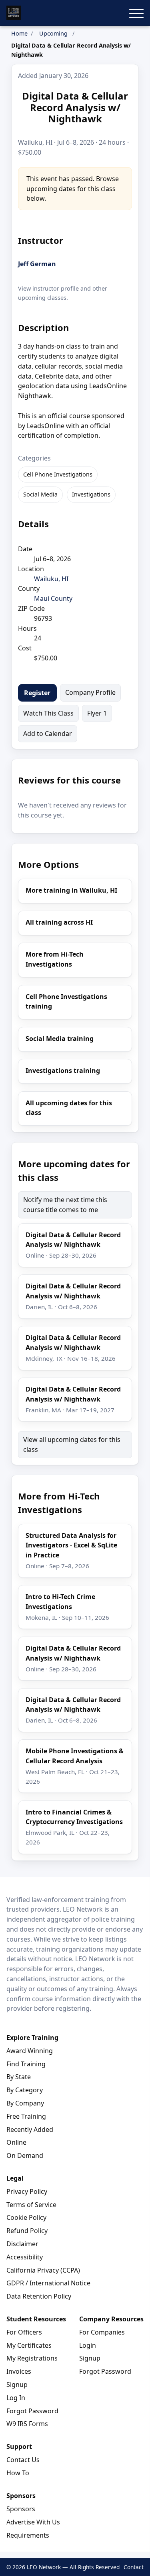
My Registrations (32, 2358)
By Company (25, 2103)
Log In (16, 2398)
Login (88, 2345)
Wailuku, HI (51, 579)
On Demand (25, 2155)
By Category (25, 2090)
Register (37, 693)
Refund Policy (27, 2231)
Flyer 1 (97, 713)
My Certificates (29, 2345)
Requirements (28, 2535)
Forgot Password (32, 2411)
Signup (17, 2385)
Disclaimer (22, 2244)
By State (19, 2077)
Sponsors (21, 2509)
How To (18, 2473)
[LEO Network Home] (14, 13)
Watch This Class (48, 713)
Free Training (26, 2116)
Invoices (19, 2371)
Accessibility (25, 2257)
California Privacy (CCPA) (43, 2270)
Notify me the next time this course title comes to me (65, 1205)
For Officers (24, 2332)
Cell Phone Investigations (58, 474)
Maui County (53, 598)
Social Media (40, 494)
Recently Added (30, 2129)
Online (16, 2142)
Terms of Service (31, 2205)
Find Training (26, 2064)
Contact (134, 2567)
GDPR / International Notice (48, 2283)
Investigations (91, 494)
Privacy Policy (27, 2191)
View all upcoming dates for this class (72, 1445)
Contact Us (23, 2460)
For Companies (102, 2332)
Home (19, 33)
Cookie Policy (26, 2217)
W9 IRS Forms (27, 2424)
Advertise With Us (33, 2522)
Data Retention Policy (39, 2296)
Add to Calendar (48, 734)
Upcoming (53, 33)
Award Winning (30, 2051)
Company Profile (90, 692)
